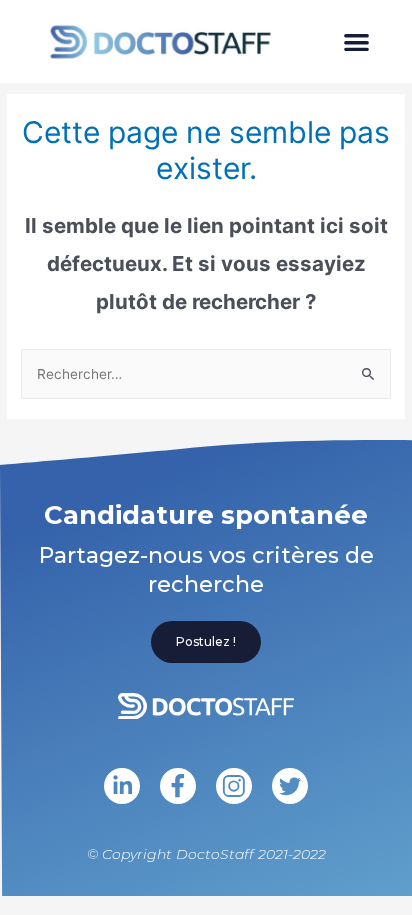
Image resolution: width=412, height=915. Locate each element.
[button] (357, 41)
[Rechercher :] (206, 374)
